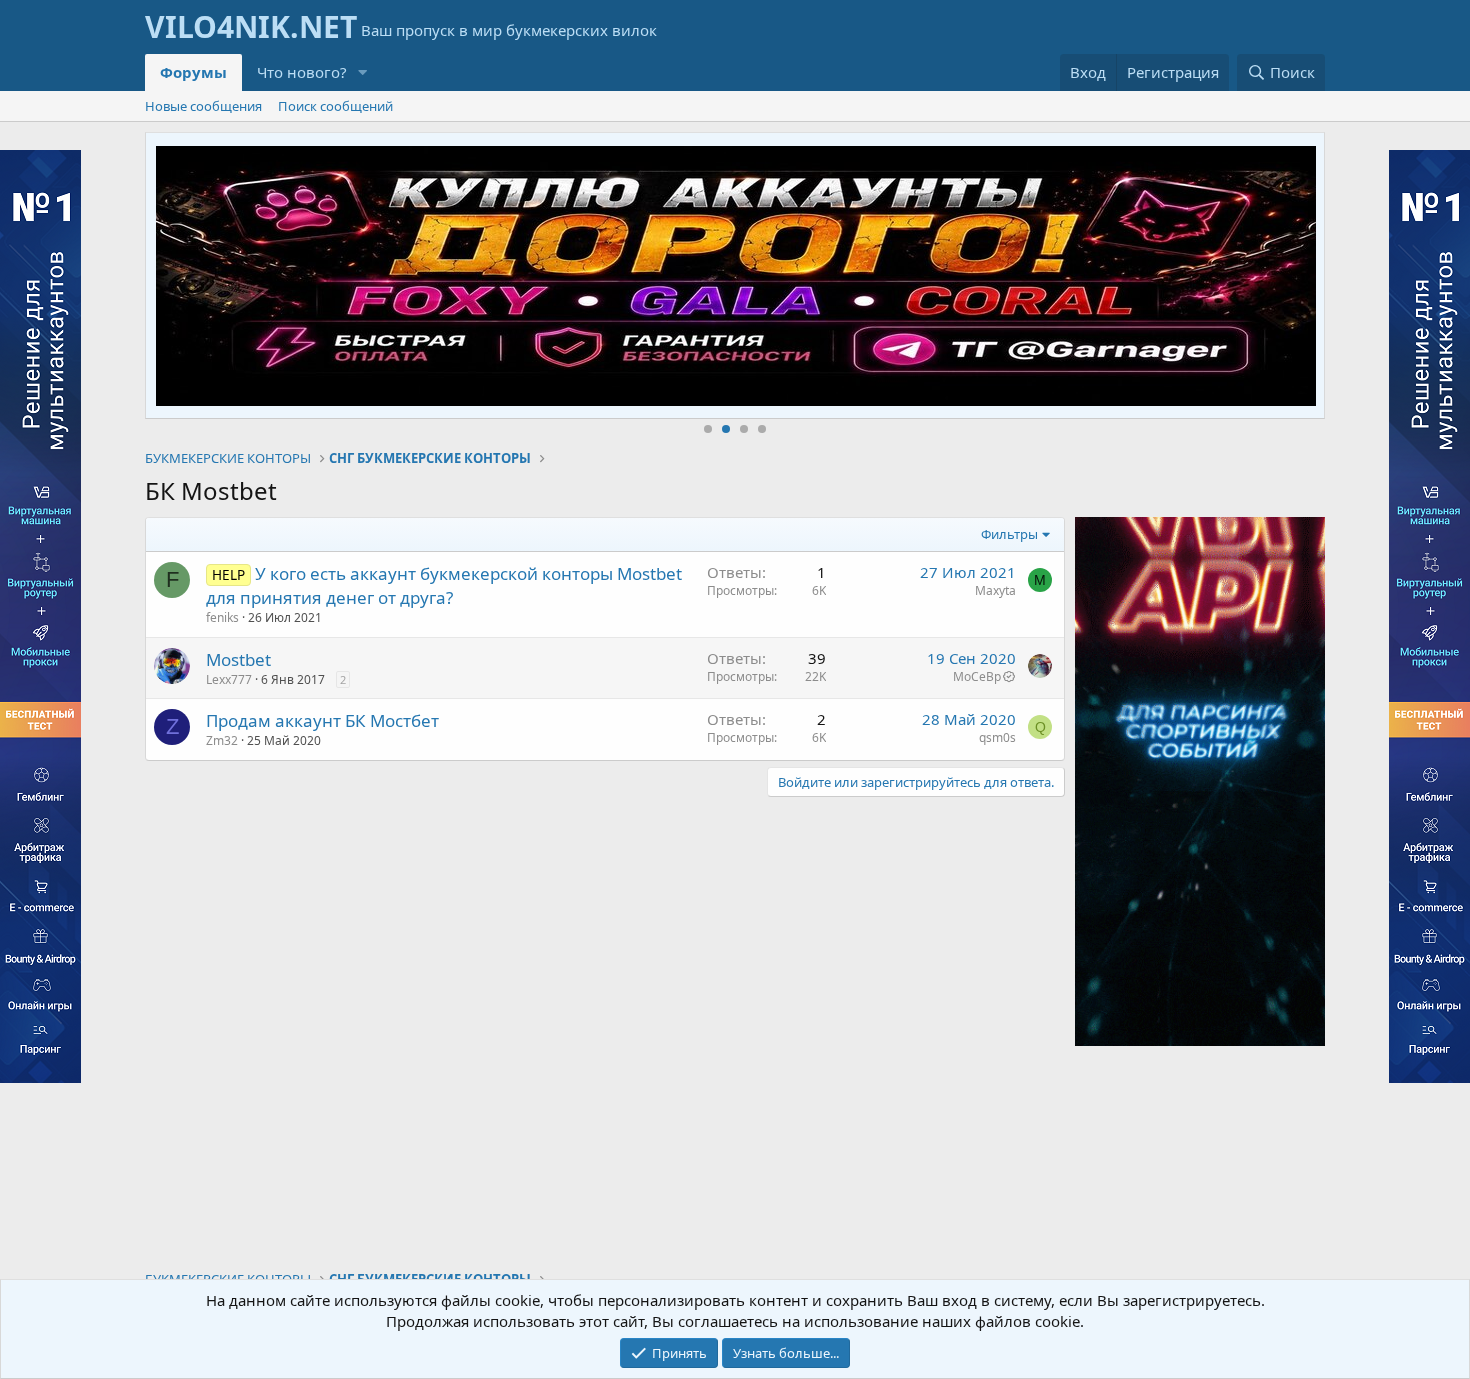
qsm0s (997, 737)
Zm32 (222, 740)
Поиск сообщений (335, 106)
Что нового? (302, 72)
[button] (363, 72)
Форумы (193, 72)
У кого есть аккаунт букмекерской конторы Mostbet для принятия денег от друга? (444, 585)
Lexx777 (229, 679)
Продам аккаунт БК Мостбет (322, 720)
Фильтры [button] (1009, 534)
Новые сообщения (203, 106)
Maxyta (995, 590)
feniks (222, 617)
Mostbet (238, 659)
